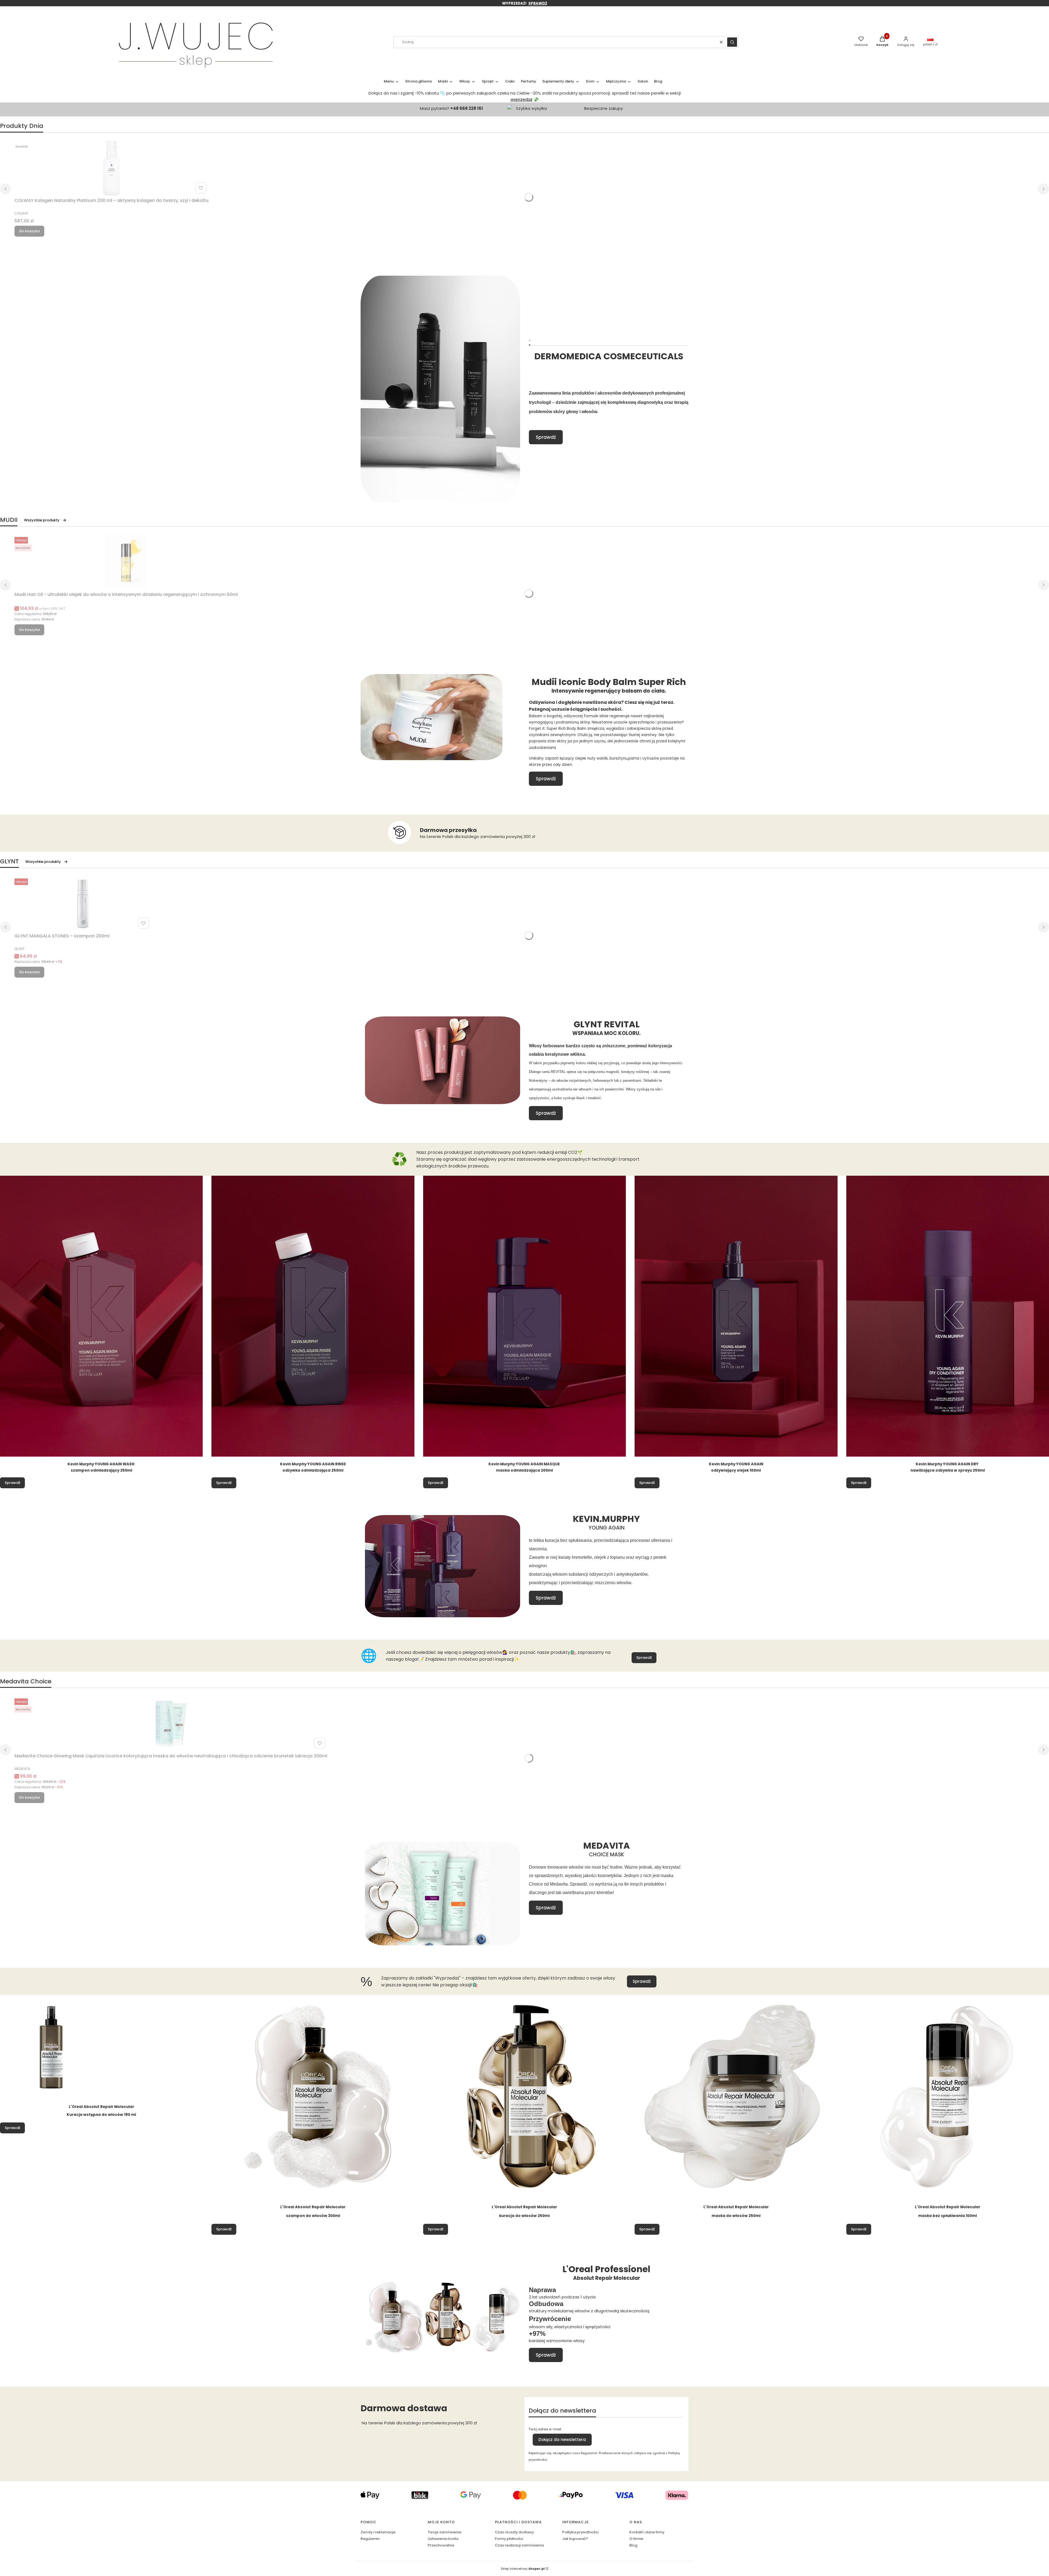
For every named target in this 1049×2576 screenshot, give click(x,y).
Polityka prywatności (580, 2532)
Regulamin (370, 2539)
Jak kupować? (575, 2539)
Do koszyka (29, 231)
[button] (732, 42)
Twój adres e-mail (545, 2429)
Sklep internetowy (523, 2569)
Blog (633, 2545)
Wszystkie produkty (42, 520)
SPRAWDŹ (538, 3)
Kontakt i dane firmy (647, 2532)
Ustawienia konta (443, 2539)
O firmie (636, 2539)
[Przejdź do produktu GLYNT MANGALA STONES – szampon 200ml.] (83, 904)
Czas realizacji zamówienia (519, 2545)
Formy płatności (509, 2539)
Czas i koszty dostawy (514, 2532)
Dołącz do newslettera (562, 2440)
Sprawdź (546, 437)
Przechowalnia (441, 2545)
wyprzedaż (521, 99)
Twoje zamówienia (445, 2532)
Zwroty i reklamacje (378, 2532)
